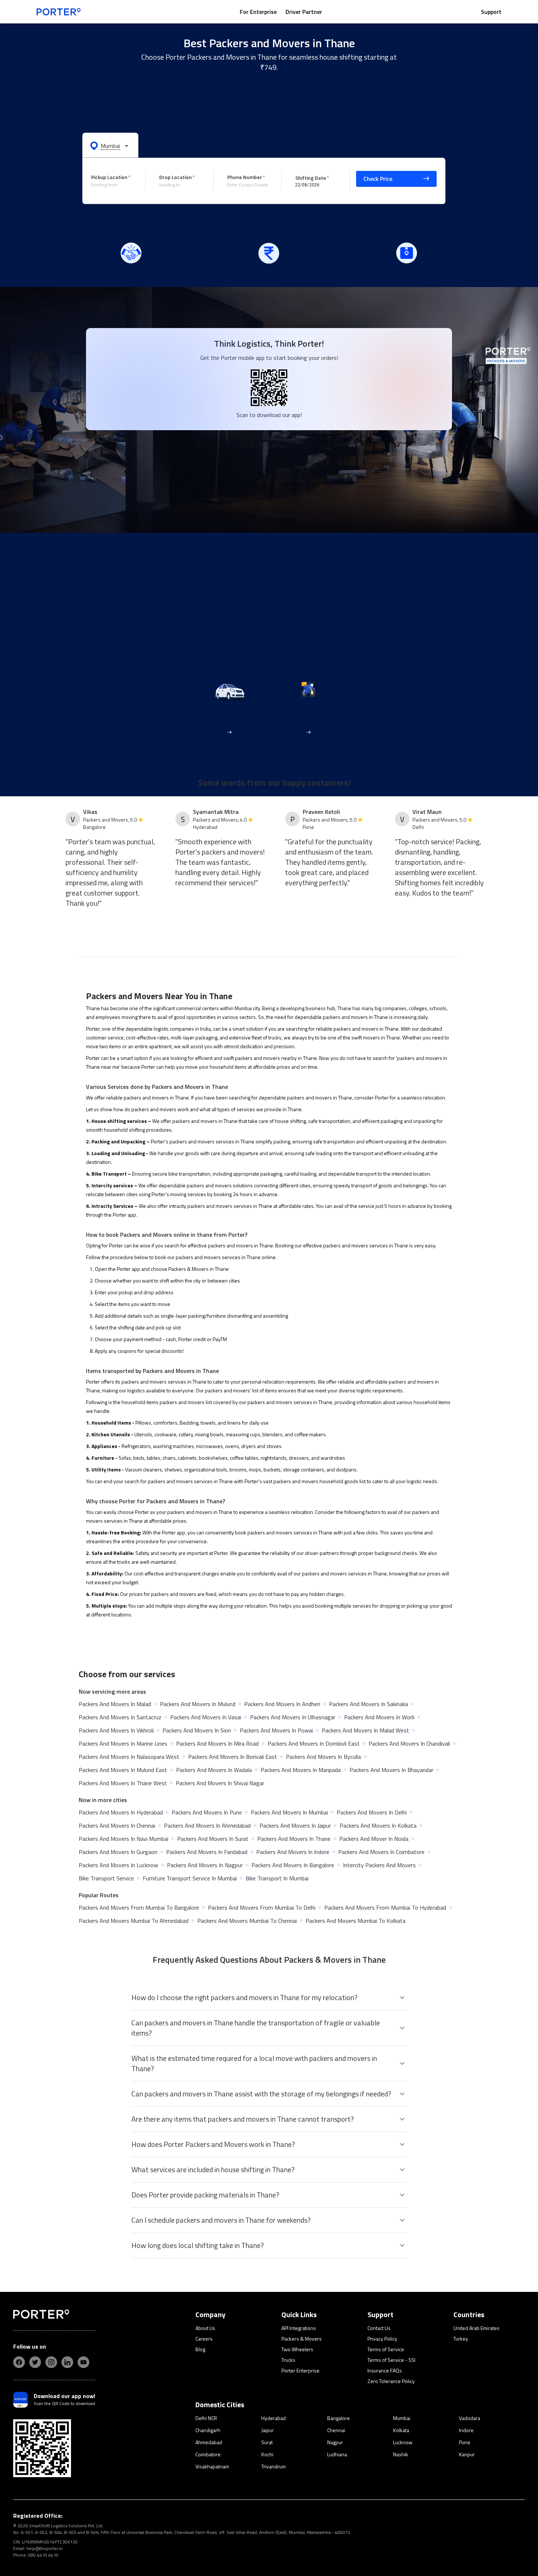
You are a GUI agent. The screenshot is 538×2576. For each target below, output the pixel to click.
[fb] (19, 2362)
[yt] (83, 2362)
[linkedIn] (67, 2362)
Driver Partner (304, 12)
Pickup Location (109, 177)
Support (491, 12)
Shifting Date (311, 177)
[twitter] (35, 2362)
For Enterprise (258, 12)
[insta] (51, 2362)
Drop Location (175, 177)
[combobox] (113, 185)
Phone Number (245, 177)
